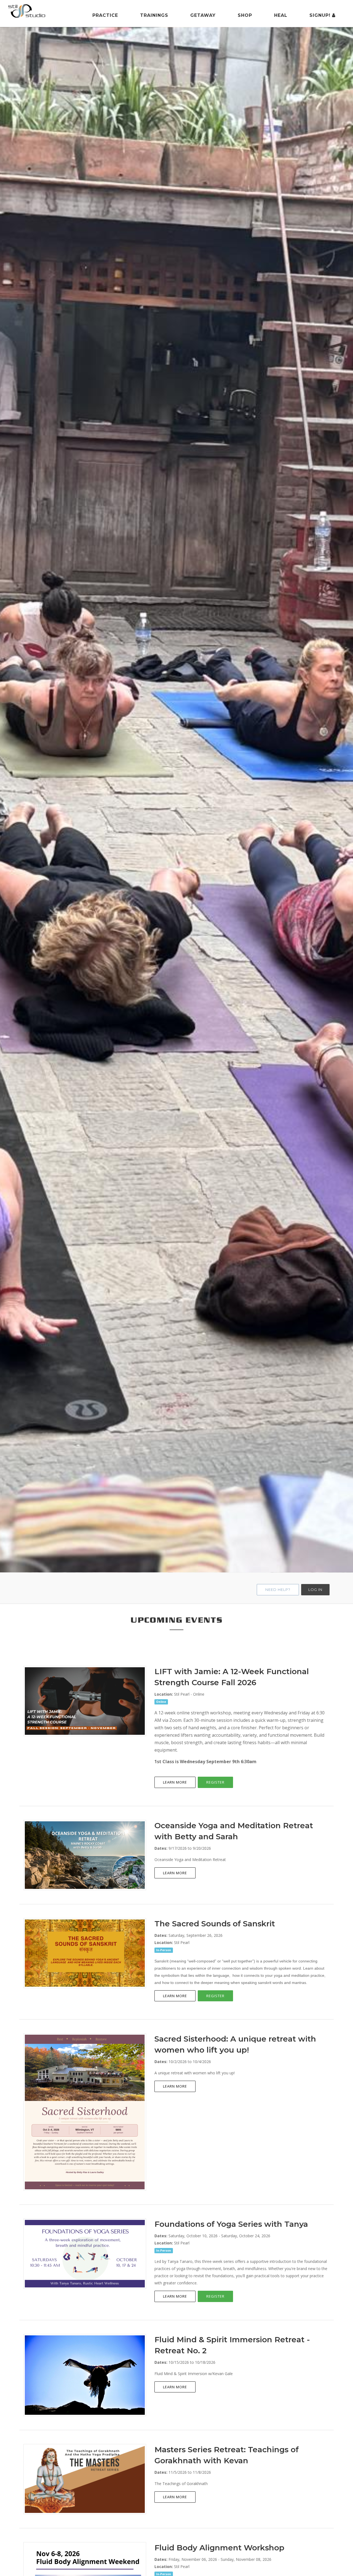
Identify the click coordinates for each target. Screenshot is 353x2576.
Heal (281, 15)
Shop (245, 15)
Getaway (203, 15)
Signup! (321, 15)
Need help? (278, 1590)
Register (215, 1782)
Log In (315, 1590)
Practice (105, 15)
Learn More (175, 1782)
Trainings (154, 15)
